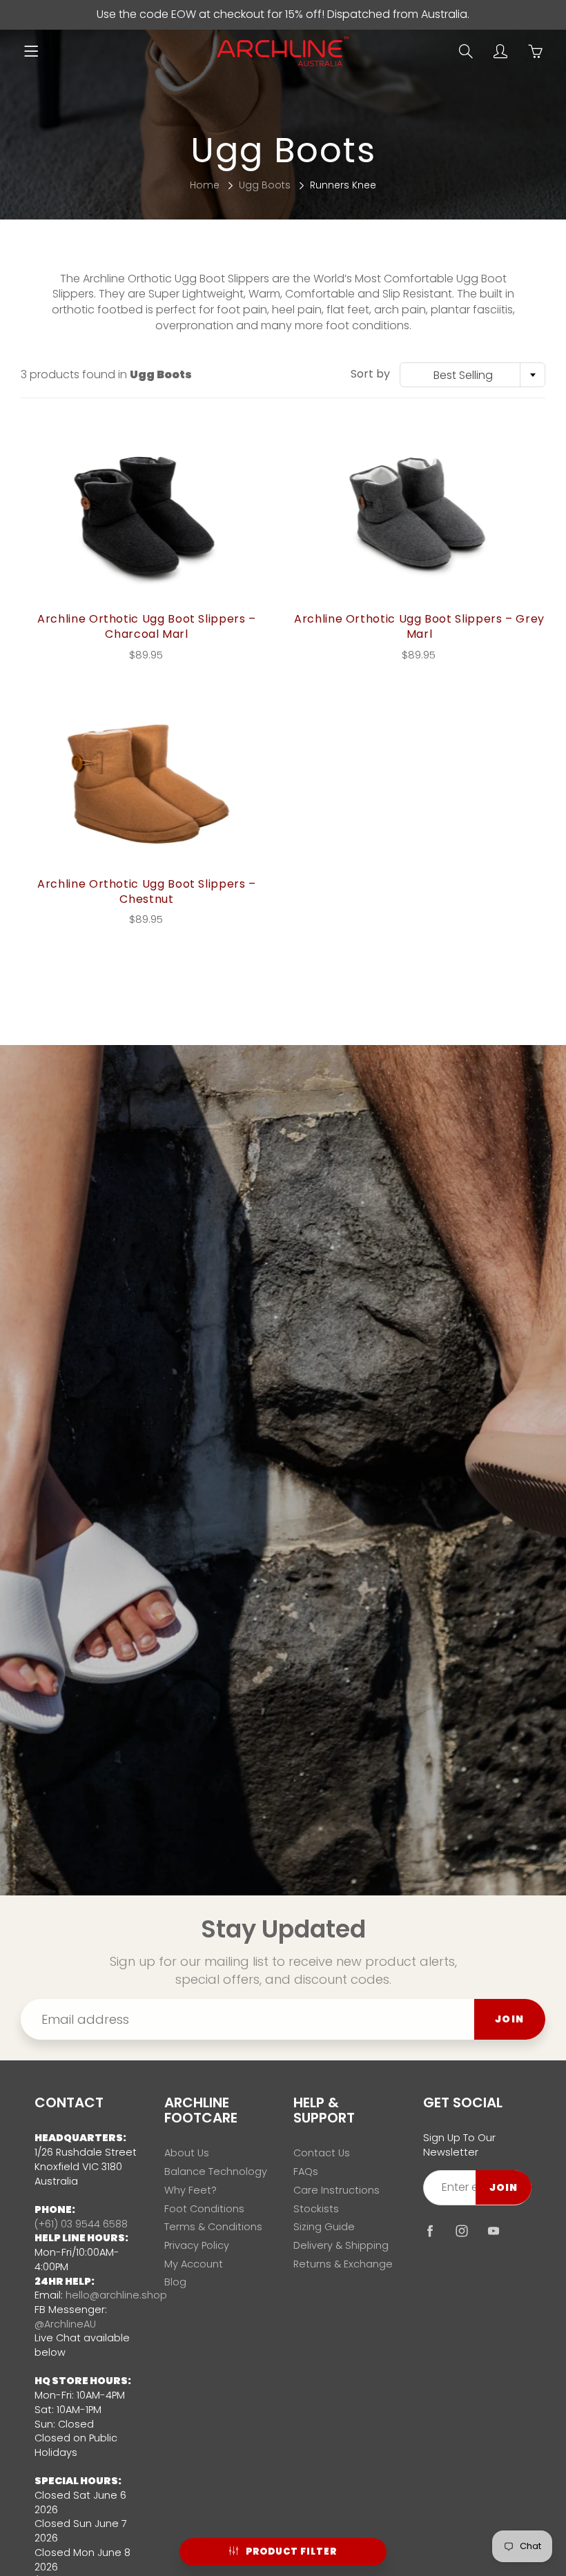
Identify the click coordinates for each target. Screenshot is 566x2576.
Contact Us (322, 2153)
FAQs (306, 2172)
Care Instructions (336, 2190)
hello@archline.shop (116, 2295)
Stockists (316, 2209)
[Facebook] (430, 2231)
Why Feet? (191, 2190)
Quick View (147, 518)
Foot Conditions (204, 2209)
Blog (175, 2282)
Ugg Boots (265, 185)
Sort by (370, 374)
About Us (187, 2153)
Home (205, 185)
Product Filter (291, 2551)
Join (510, 2019)
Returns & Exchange (343, 2264)
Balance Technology (216, 2172)
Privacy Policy (197, 2245)
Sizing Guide (324, 2227)
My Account (194, 2264)
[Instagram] (462, 2231)
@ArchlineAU (65, 2324)
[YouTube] (494, 2231)
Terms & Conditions (213, 2227)
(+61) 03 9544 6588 (81, 2224)
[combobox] (472, 375)
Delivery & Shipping (341, 2245)
